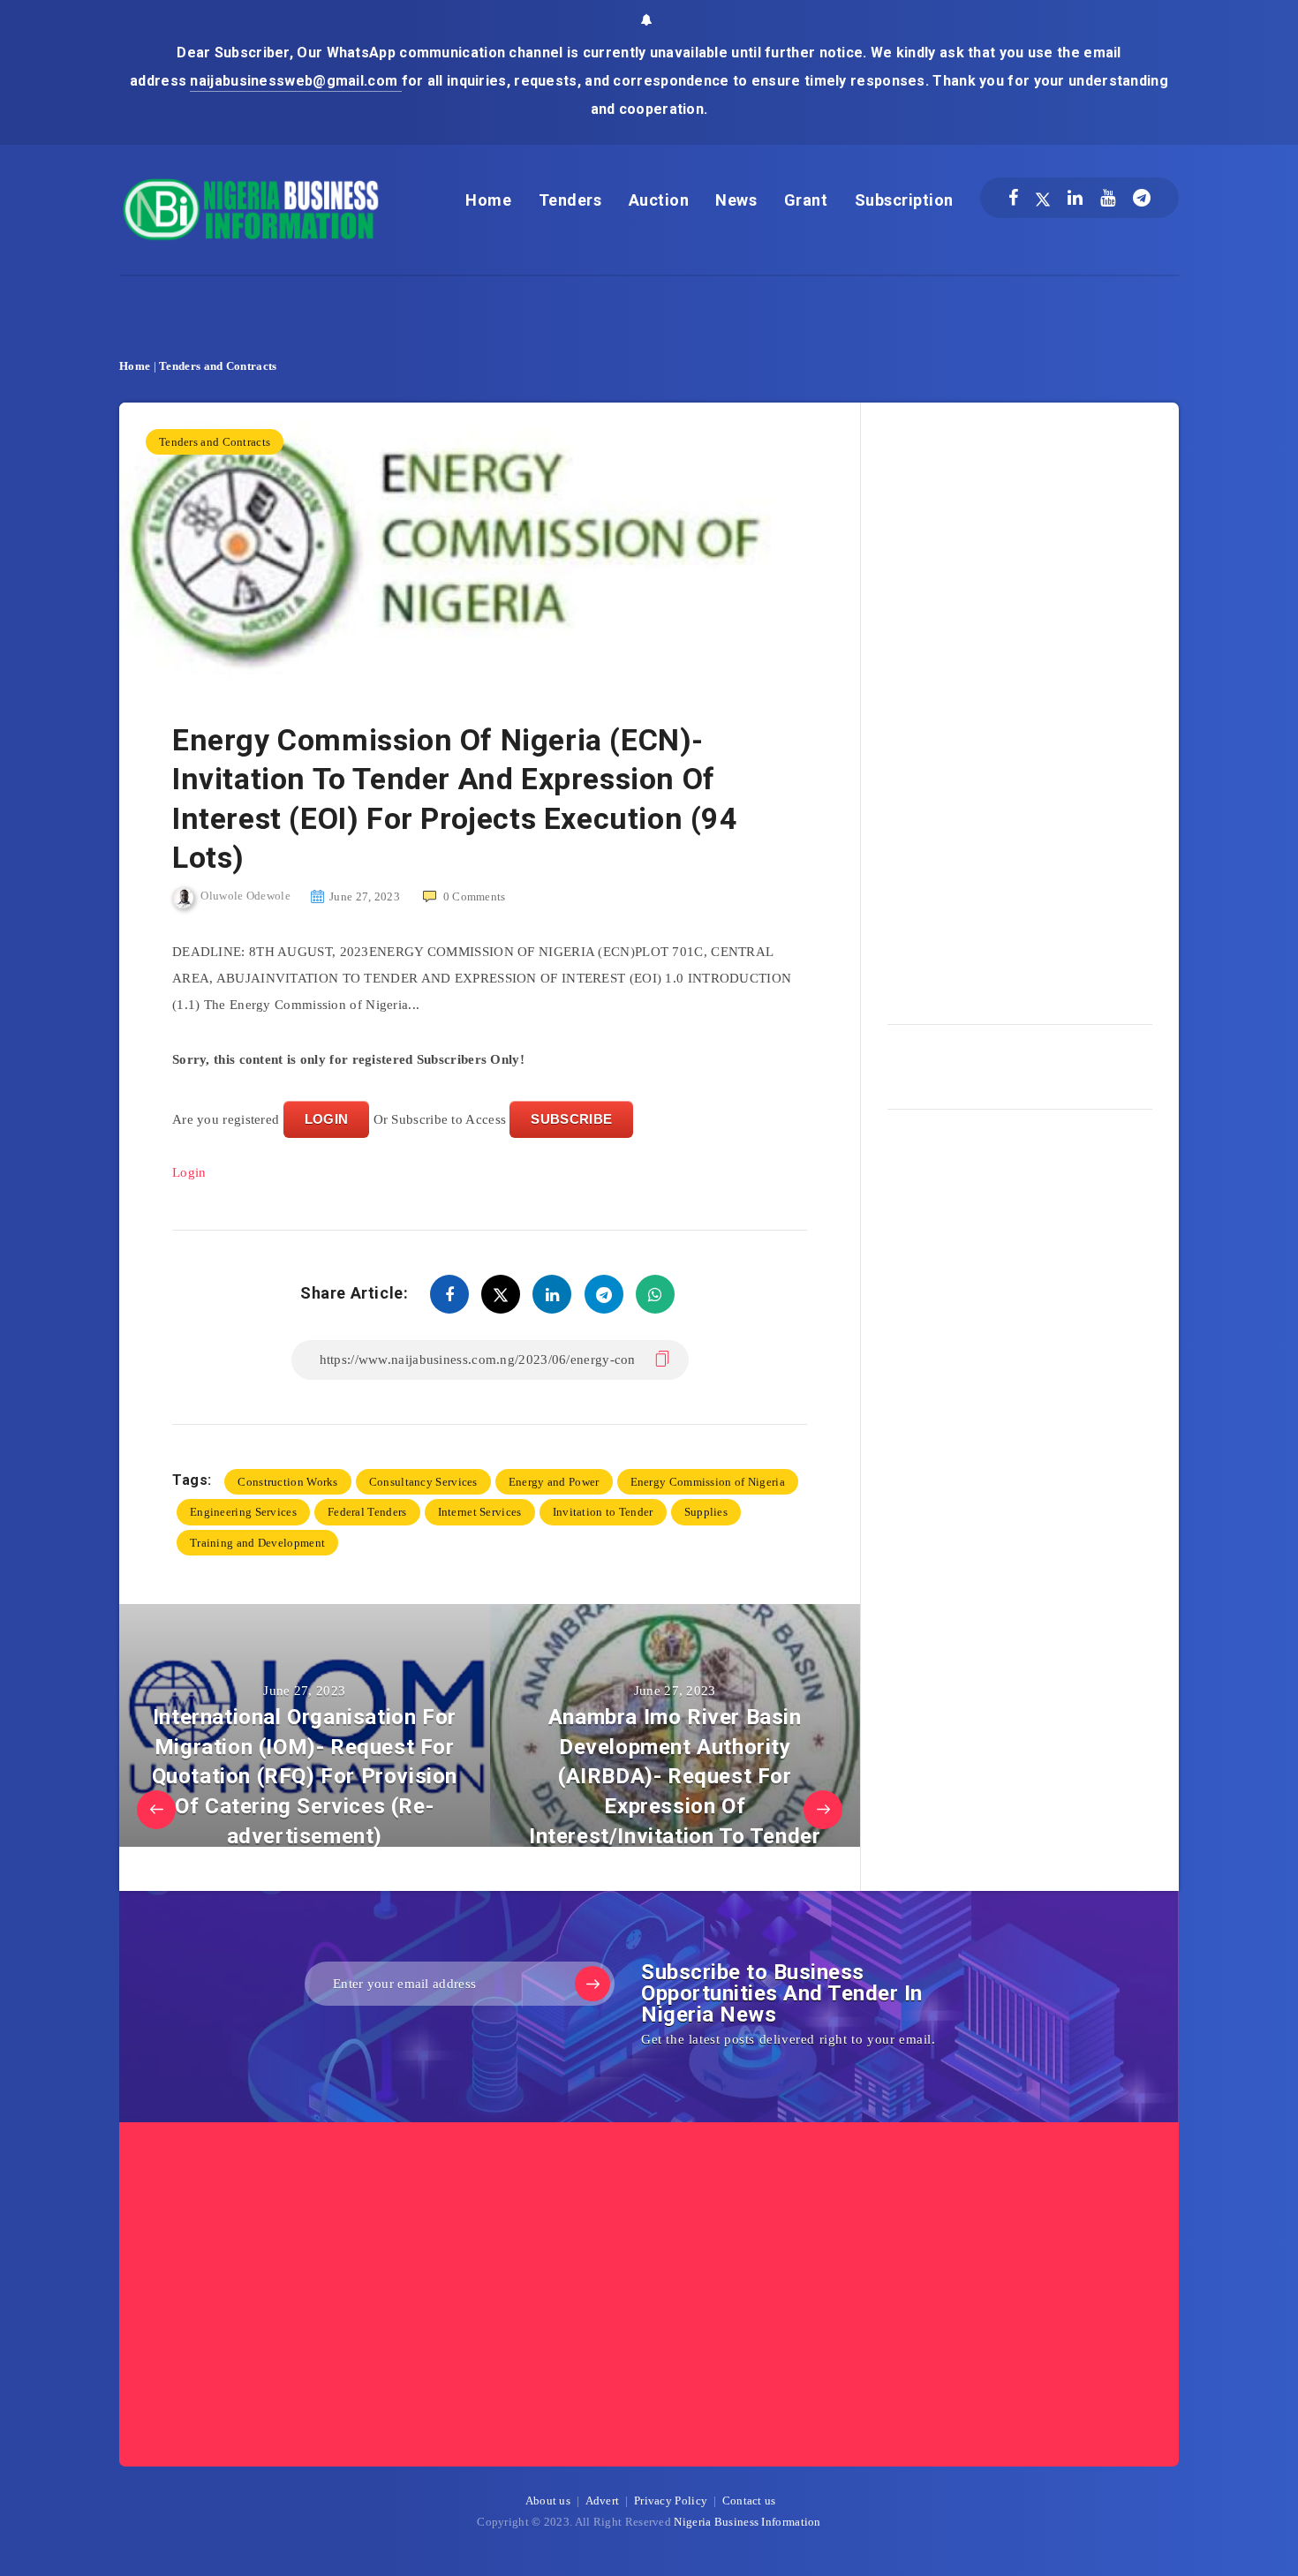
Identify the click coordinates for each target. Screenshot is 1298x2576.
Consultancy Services (423, 1482)
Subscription (904, 200)
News (736, 200)
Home (488, 200)
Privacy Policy (671, 2501)
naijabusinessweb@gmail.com (295, 81)
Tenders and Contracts (218, 366)
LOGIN (327, 1119)
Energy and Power (554, 1482)
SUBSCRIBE (571, 1119)
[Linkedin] (1075, 198)
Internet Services (480, 1512)
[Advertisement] (1020, 707)
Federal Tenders (367, 1512)
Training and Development (257, 1543)
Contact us (749, 2501)
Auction (659, 200)
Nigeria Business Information (747, 2522)
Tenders (570, 200)
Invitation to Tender (603, 1512)
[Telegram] (1142, 198)
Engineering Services (243, 1512)
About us (548, 2501)
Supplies (706, 1512)
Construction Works (287, 1482)
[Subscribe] (592, 1984)
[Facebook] (1013, 198)
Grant (806, 200)
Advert (603, 2501)
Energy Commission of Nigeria (708, 1482)
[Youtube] (1108, 198)
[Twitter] (1043, 198)
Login (189, 1172)
